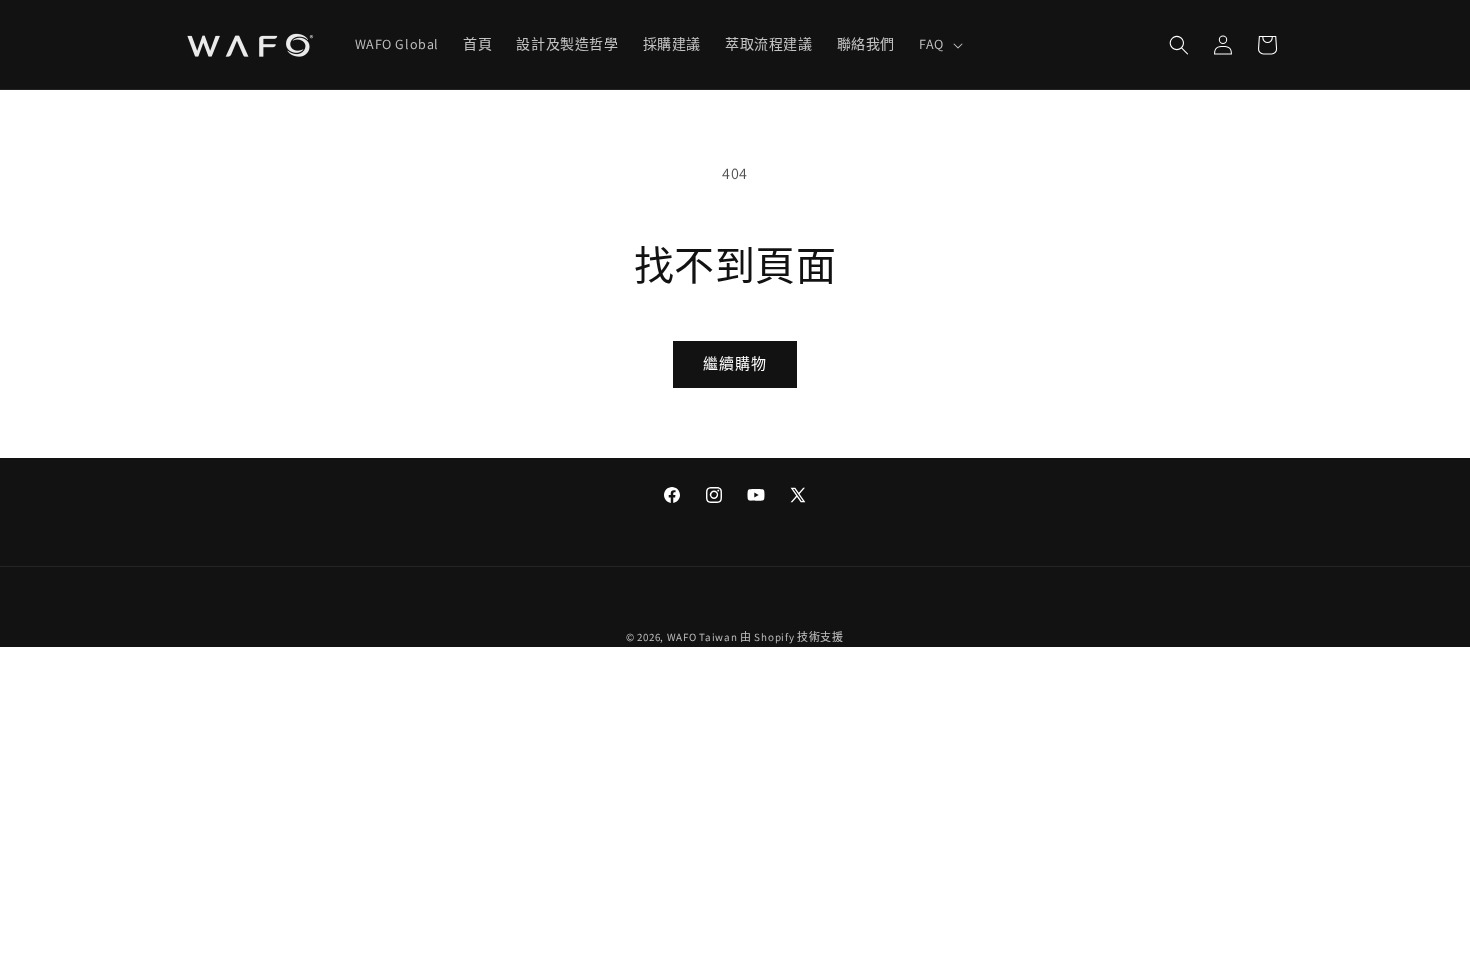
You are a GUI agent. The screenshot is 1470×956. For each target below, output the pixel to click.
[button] (939, 44)
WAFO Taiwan (702, 637)
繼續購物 (735, 363)
